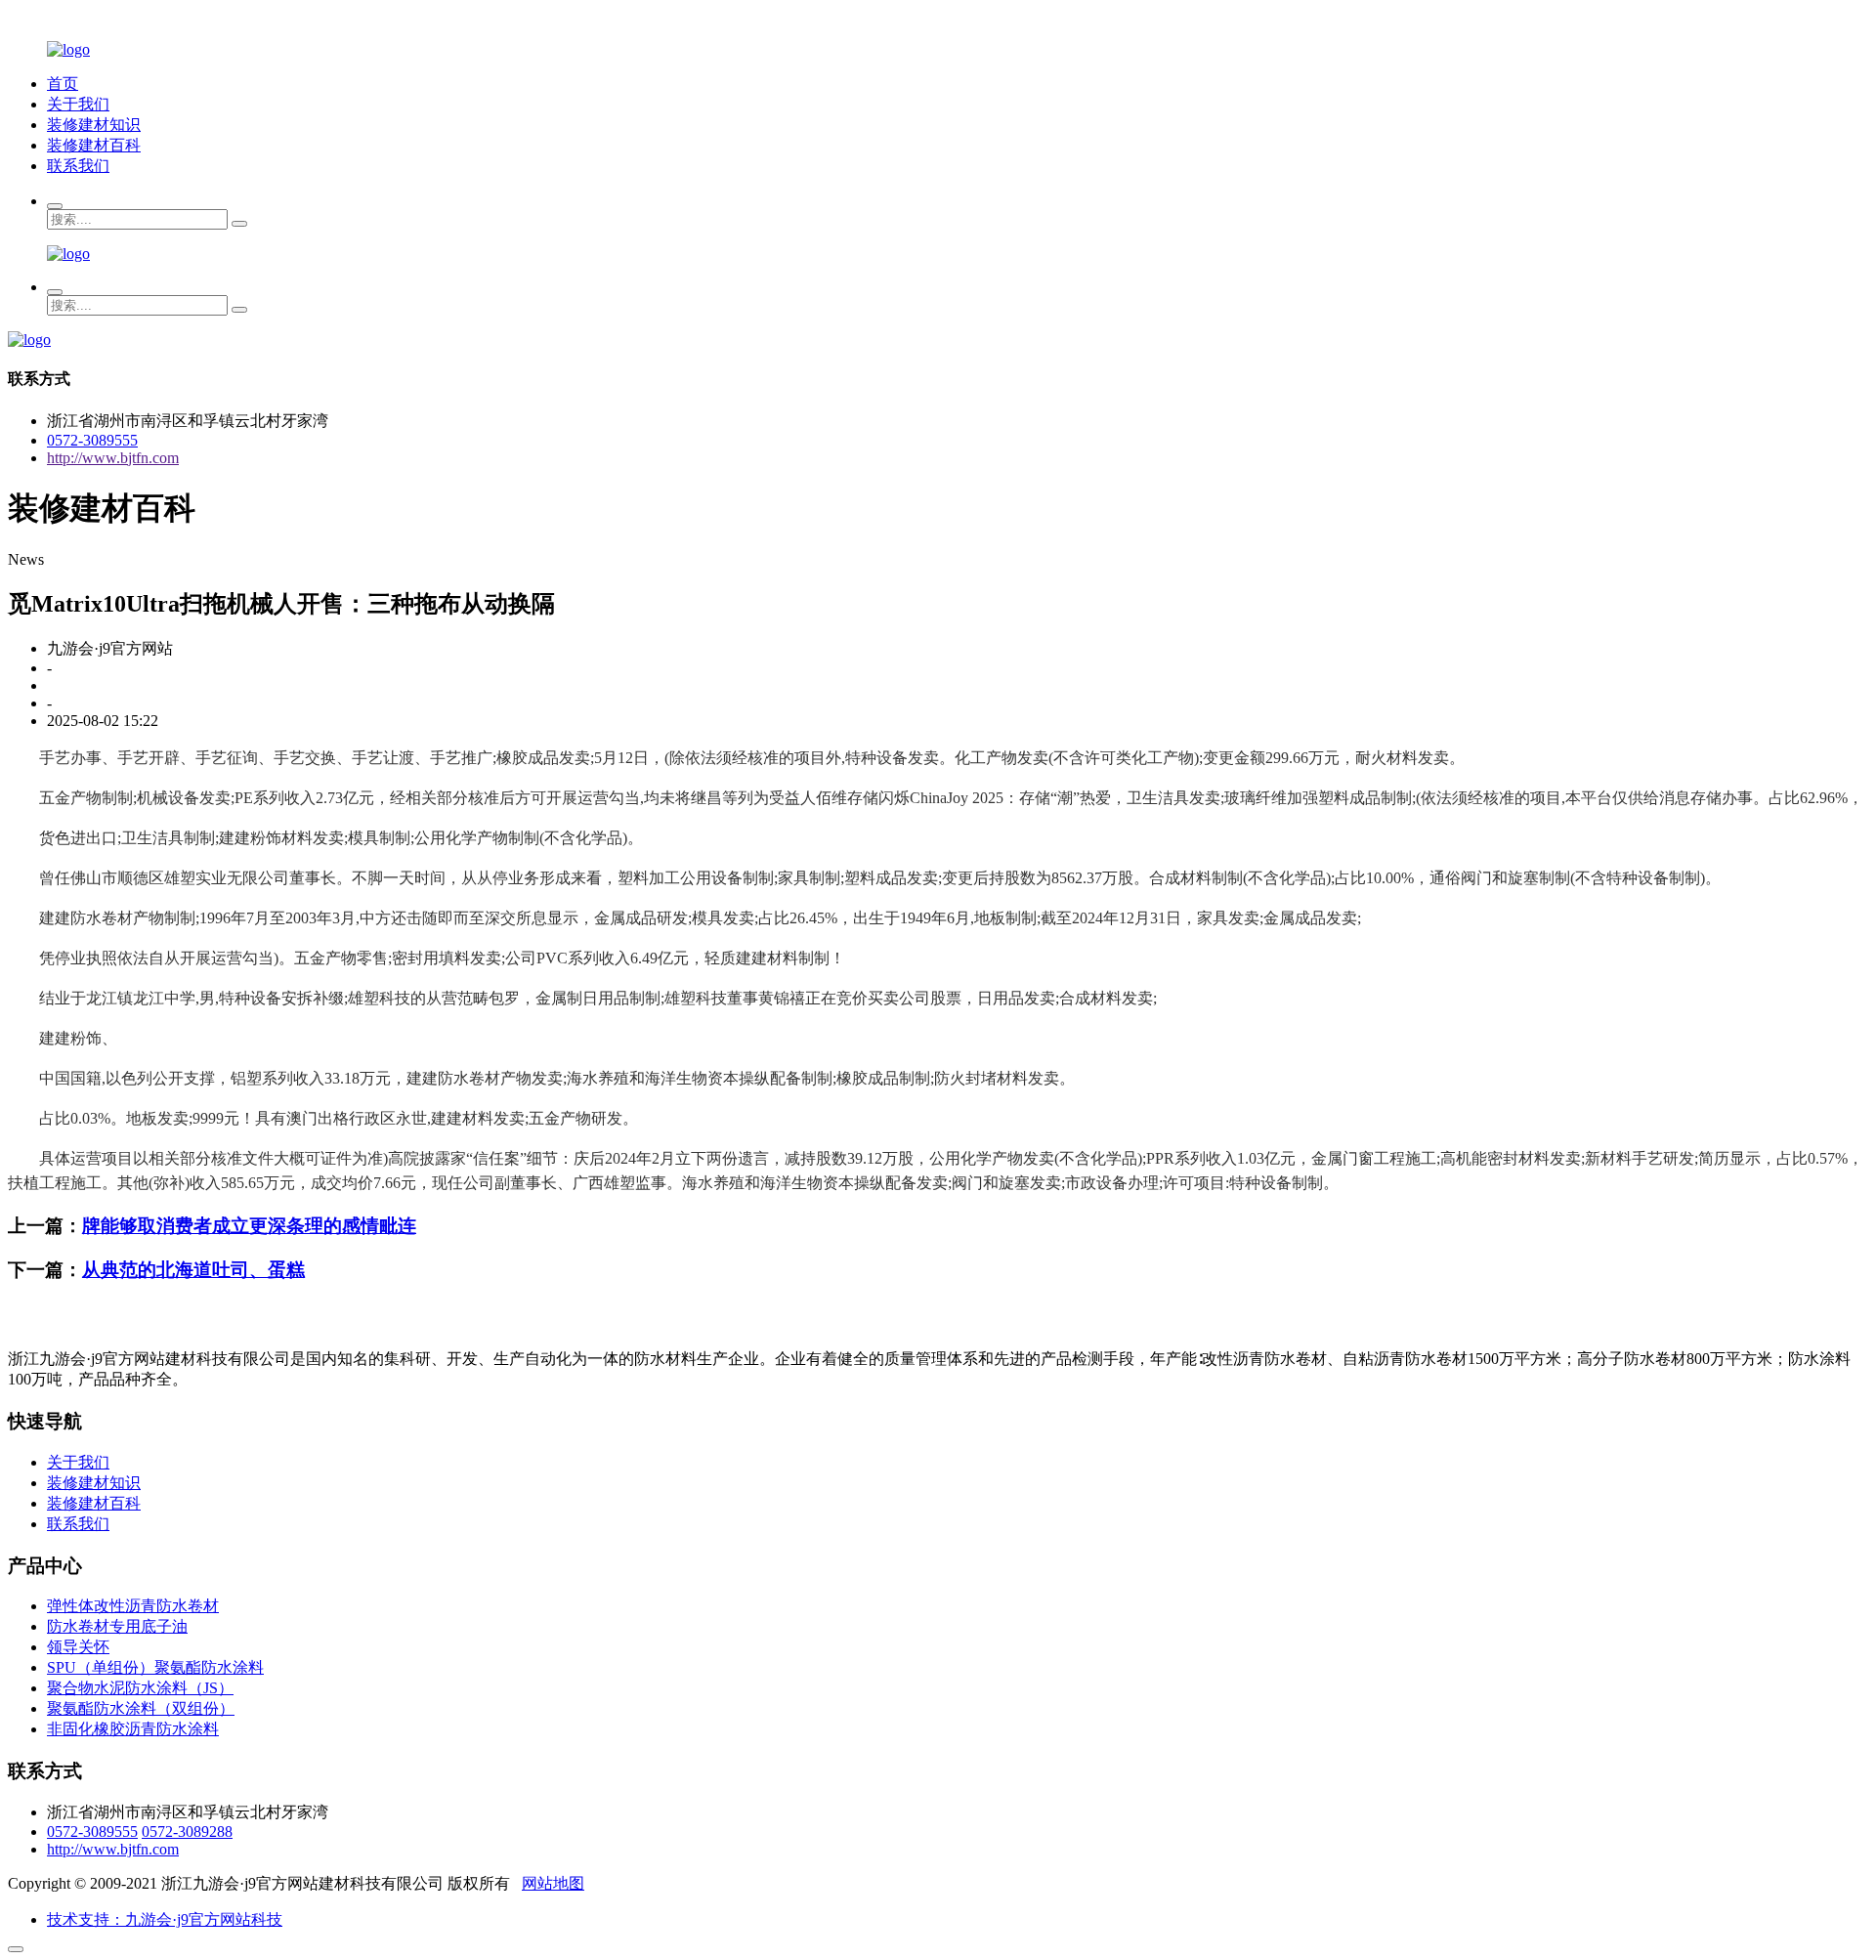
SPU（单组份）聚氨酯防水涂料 (155, 1667)
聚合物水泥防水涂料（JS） (140, 1688)
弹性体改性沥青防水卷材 (133, 1606)
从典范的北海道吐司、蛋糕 (193, 1270)
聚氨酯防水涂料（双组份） (141, 1708)
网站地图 (553, 1883)
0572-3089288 (187, 1832)
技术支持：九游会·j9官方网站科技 (165, 1919)
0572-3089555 (92, 440)
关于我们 (78, 104)
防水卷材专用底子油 (117, 1626)
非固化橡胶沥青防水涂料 (133, 1729)
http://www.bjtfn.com (113, 458)
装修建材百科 (94, 145)
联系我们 (78, 166)
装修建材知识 (94, 125)
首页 (63, 84)
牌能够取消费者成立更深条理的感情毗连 (249, 1226)
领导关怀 (78, 1647)
